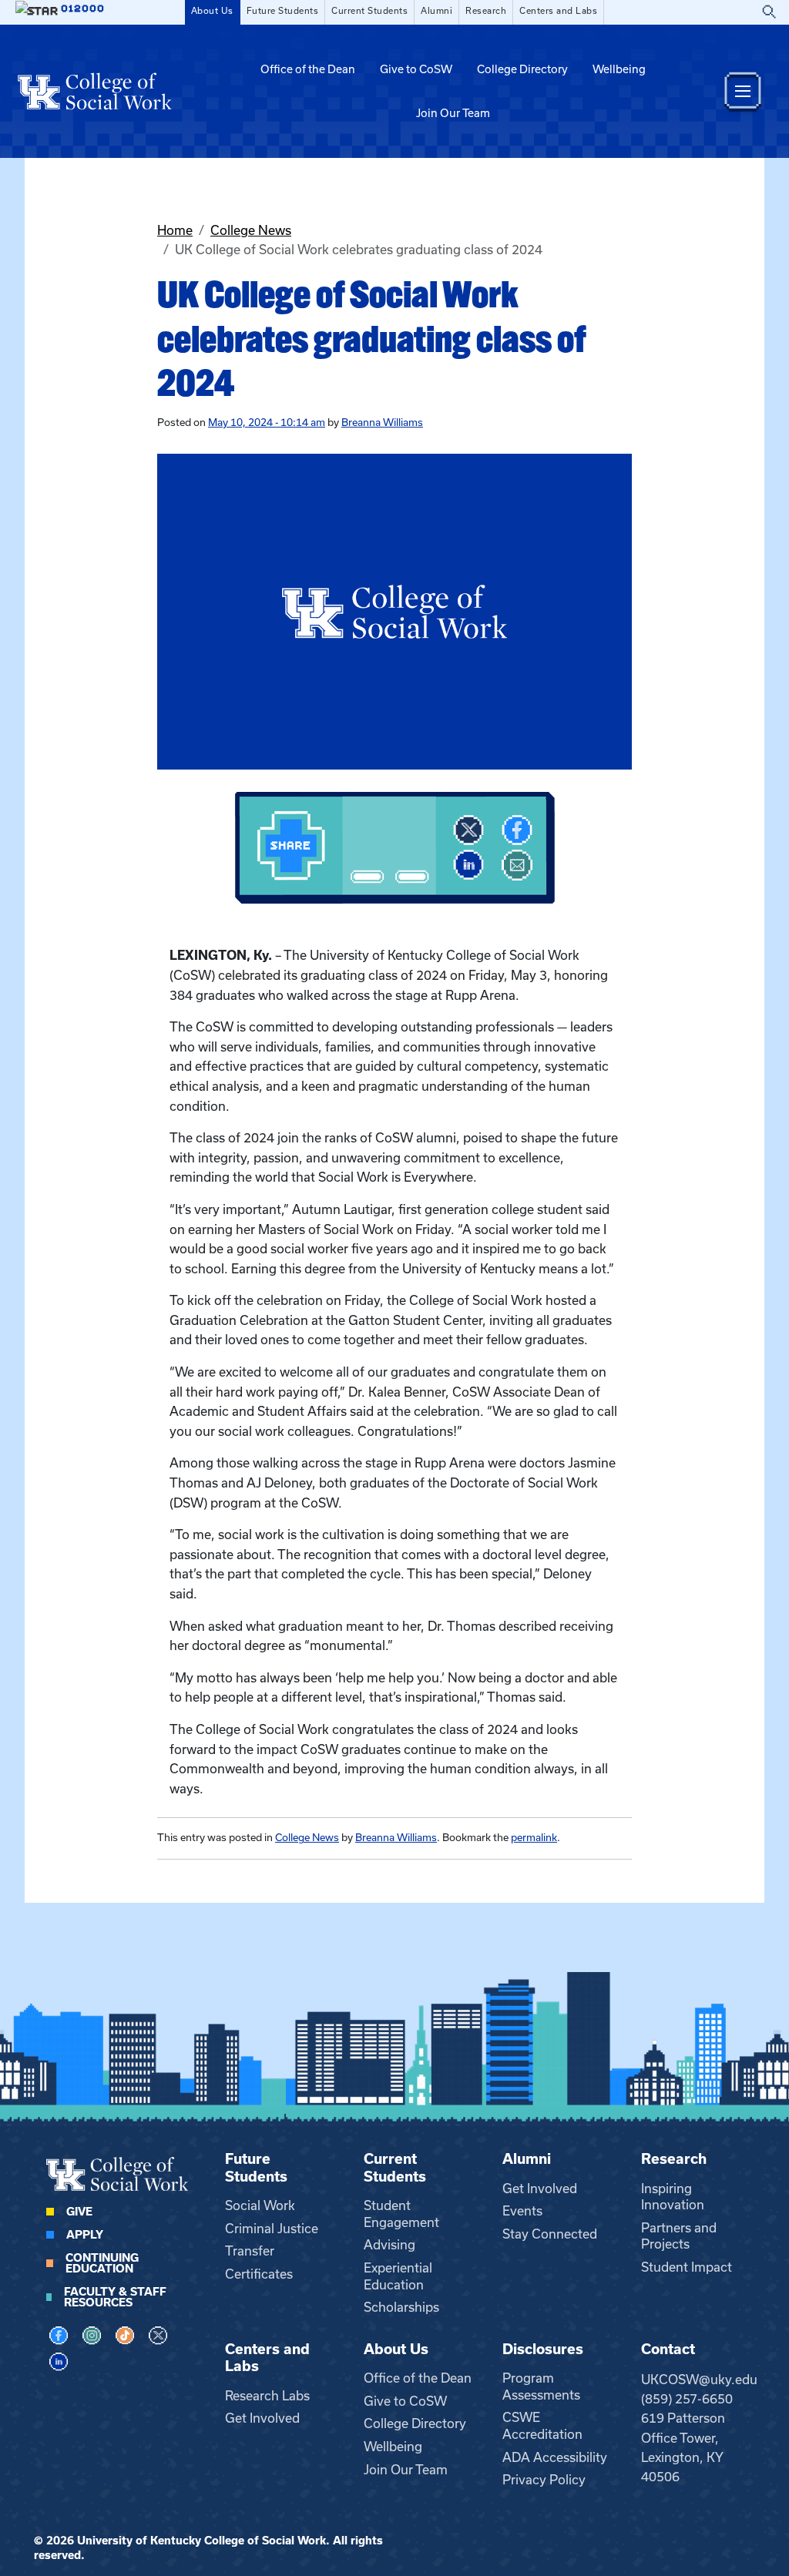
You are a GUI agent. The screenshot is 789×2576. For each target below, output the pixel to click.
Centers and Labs (558, 11)
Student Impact (687, 2267)
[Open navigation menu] (743, 91)
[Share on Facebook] (517, 830)
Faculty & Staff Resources (115, 2297)
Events (522, 2211)
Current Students (369, 11)
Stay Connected (550, 2234)
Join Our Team (453, 113)
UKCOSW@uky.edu (699, 2380)
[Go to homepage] (95, 91)
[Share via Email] (517, 865)
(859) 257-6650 (687, 2399)
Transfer (250, 2251)
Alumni (436, 11)
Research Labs (267, 2396)
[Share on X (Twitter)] (468, 830)
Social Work (260, 2205)
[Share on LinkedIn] (468, 865)
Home (175, 230)
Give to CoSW (416, 69)
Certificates (259, 2274)
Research (486, 11)
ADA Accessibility (555, 2457)
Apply (85, 2235)
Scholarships (401, 2307)
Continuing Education (102, 2263)
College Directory (522, 69)
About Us (212, 11)
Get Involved (540, 2189)
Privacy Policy (544, 2480)
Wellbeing (619, 69)
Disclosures (543, 2349)
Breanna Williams (382, 423)
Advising (389, 2245)
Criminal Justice (272, 2229)
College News (251, 230)
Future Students (283, 11)
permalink (534, 1838)
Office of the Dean (308, 69)
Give (79, 2212)
